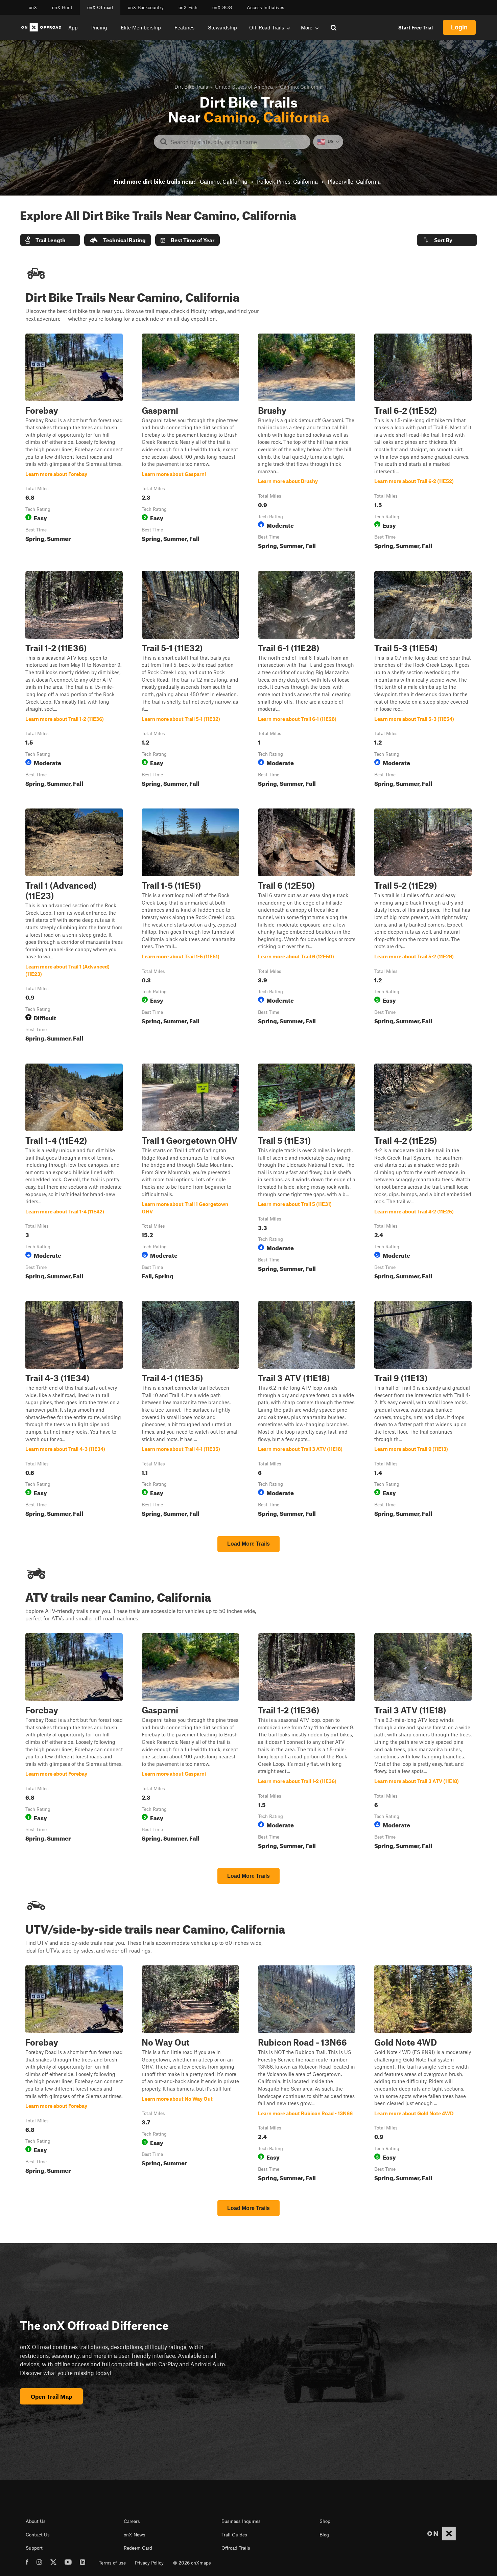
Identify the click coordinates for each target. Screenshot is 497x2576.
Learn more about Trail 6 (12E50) (307, 927)
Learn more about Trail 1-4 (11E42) (74, 1173)
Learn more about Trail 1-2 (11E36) (74, 680)
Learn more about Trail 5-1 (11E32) (190, 680)
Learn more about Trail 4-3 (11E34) (74, 1410)
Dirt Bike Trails (191, 87)
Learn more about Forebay (74, 443)
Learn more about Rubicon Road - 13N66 (307, 2075)
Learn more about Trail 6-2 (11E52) (423, 443)
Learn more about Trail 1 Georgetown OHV (190, 1173)
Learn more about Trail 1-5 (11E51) (190, 927)
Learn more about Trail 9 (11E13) (423, 1410)
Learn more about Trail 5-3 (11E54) (423, 680)
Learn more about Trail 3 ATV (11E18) (307, 1410)
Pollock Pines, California (287, 181)
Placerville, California (354, 181)
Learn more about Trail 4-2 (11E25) (423, 1173)
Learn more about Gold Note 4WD (423, 2075)
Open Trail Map (51, 2396)
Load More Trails (249, 1544)
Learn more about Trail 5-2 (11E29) (423, 927)
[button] (50, 240)
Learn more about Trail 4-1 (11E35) (190, 1410)
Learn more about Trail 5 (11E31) (307, 1173)
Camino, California (223, 181)
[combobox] (238, 142)
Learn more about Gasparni (190, 443)
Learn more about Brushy (307, 443)
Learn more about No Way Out (190, 2075)
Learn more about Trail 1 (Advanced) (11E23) (74, 927)
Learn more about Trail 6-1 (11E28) (307, 680)
